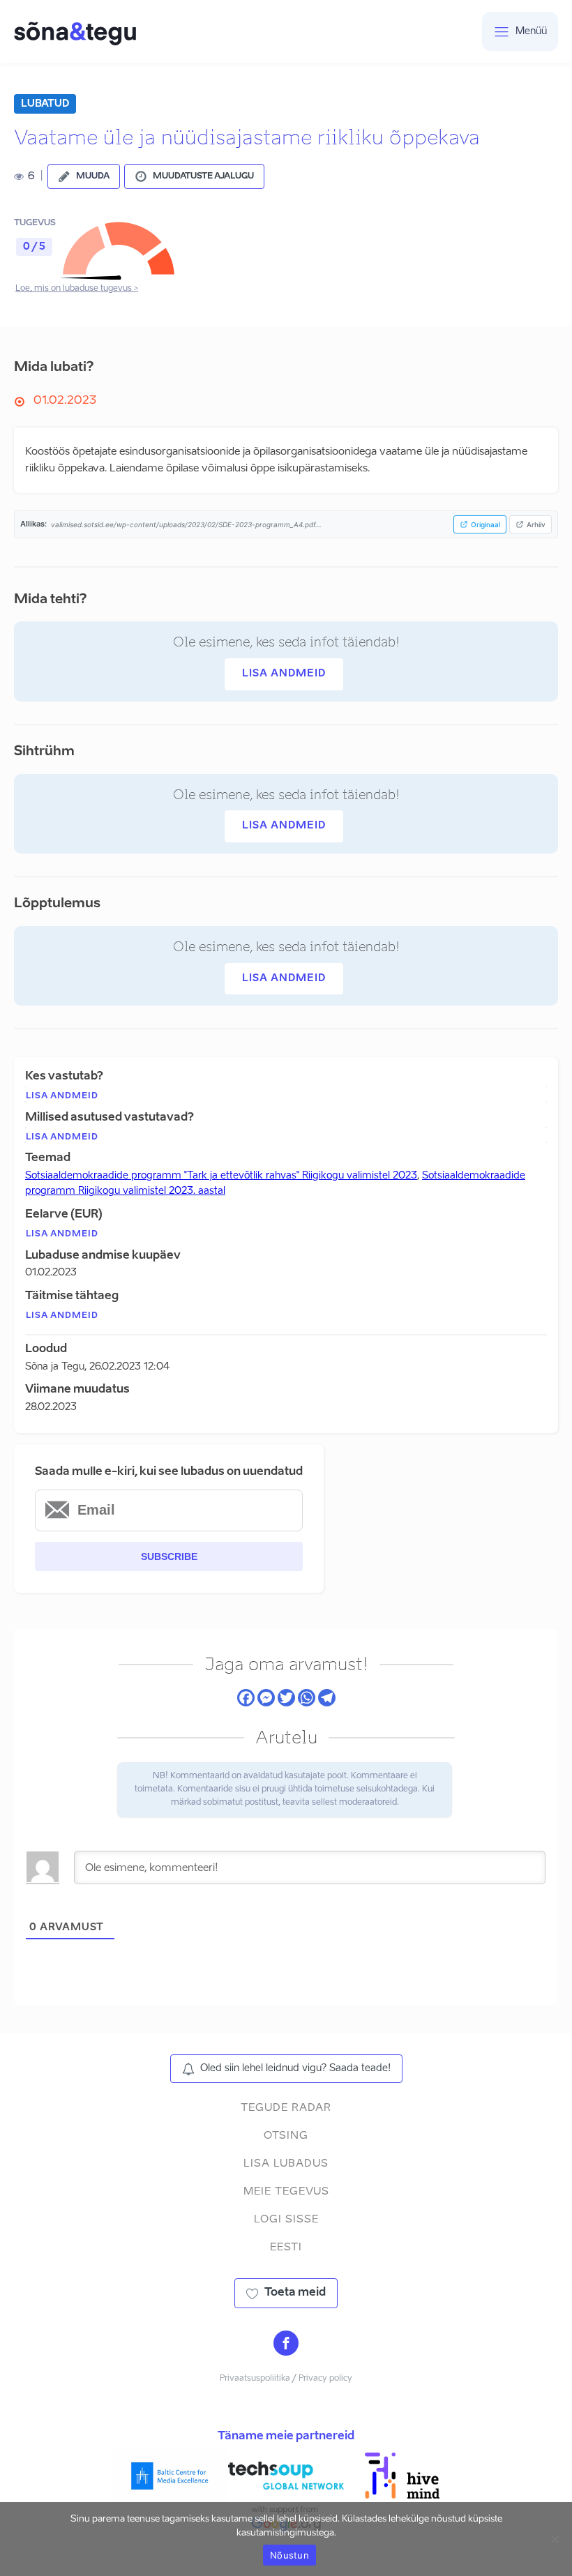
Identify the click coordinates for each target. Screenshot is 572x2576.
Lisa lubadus (286, 2164)
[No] (555, 2539)
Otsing (286, 2136)
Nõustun (289, 2555)
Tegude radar (286, 2108)
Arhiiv (536, 524)
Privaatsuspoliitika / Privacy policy (286, 2379)
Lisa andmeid (284, 674)
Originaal (486, 524)
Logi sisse (286, 2219)
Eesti (286, 2247)
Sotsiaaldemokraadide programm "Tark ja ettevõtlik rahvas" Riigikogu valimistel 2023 (221, 1176)
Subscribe (169, 1556)
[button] (84, 176)
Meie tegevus (286, 2191)
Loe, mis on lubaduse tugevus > (77, 289)
